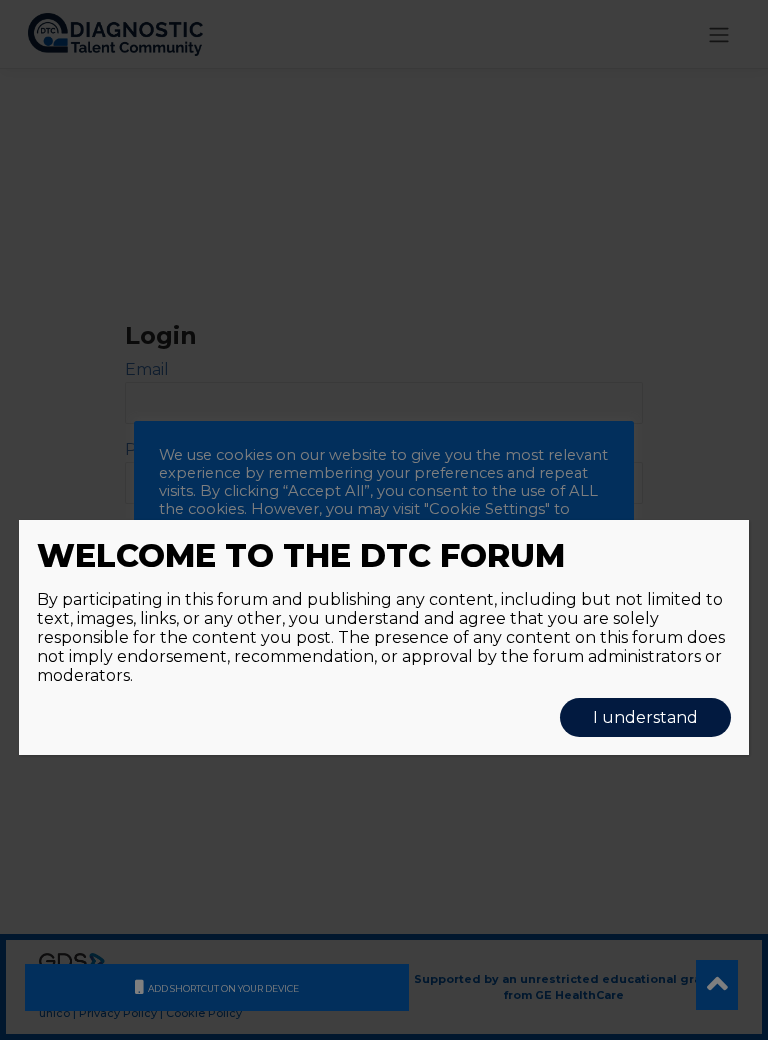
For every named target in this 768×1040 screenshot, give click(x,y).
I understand (645, 717)
